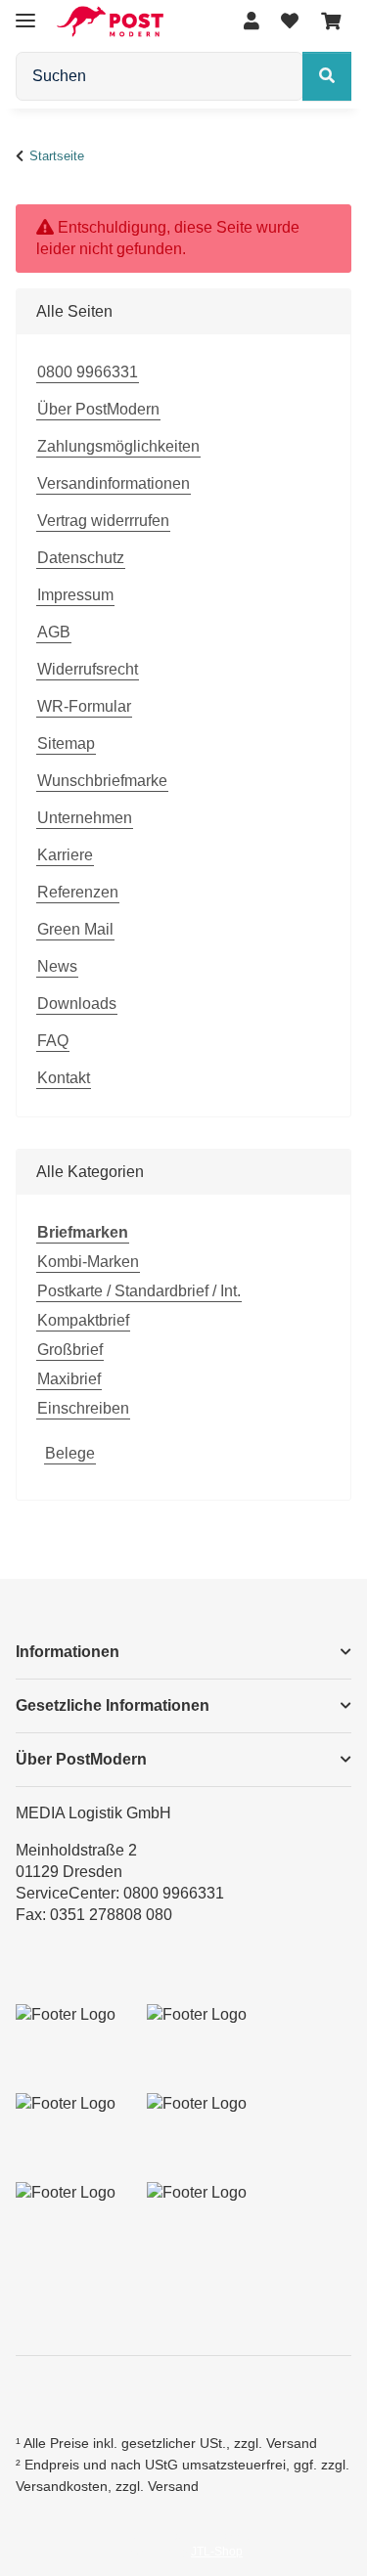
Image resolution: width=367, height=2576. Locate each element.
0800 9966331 (88, 372)
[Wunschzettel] (290, 22)
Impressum (75, 595)
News (57, 966)
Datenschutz (81, 558)
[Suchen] (327, 76)
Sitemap (66, 743)
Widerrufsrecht (88, 669)
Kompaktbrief (83, 1320)
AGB (54, 632)
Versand (292, 2443)
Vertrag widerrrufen (103, 521)
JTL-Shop (217, 2552)
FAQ (53, 1041)
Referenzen (78, 892)
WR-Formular (84, 706)
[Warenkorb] (331, 22)
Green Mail (75, 929)
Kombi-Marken (88, 1262)
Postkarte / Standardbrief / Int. (139, 1291)
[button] (252, 22)
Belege (70, 1453)
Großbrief (70, 1350)
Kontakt (64, 1078)
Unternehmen (85, 818)
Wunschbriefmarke (102, 781)
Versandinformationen (114, 483)
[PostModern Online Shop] (110, 22)
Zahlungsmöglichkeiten (118, 446)
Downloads (77, 1004)
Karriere (65, 855)
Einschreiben (83, 1408)
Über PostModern (98, 409)
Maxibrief (69, 1379)
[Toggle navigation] (25, 12)
